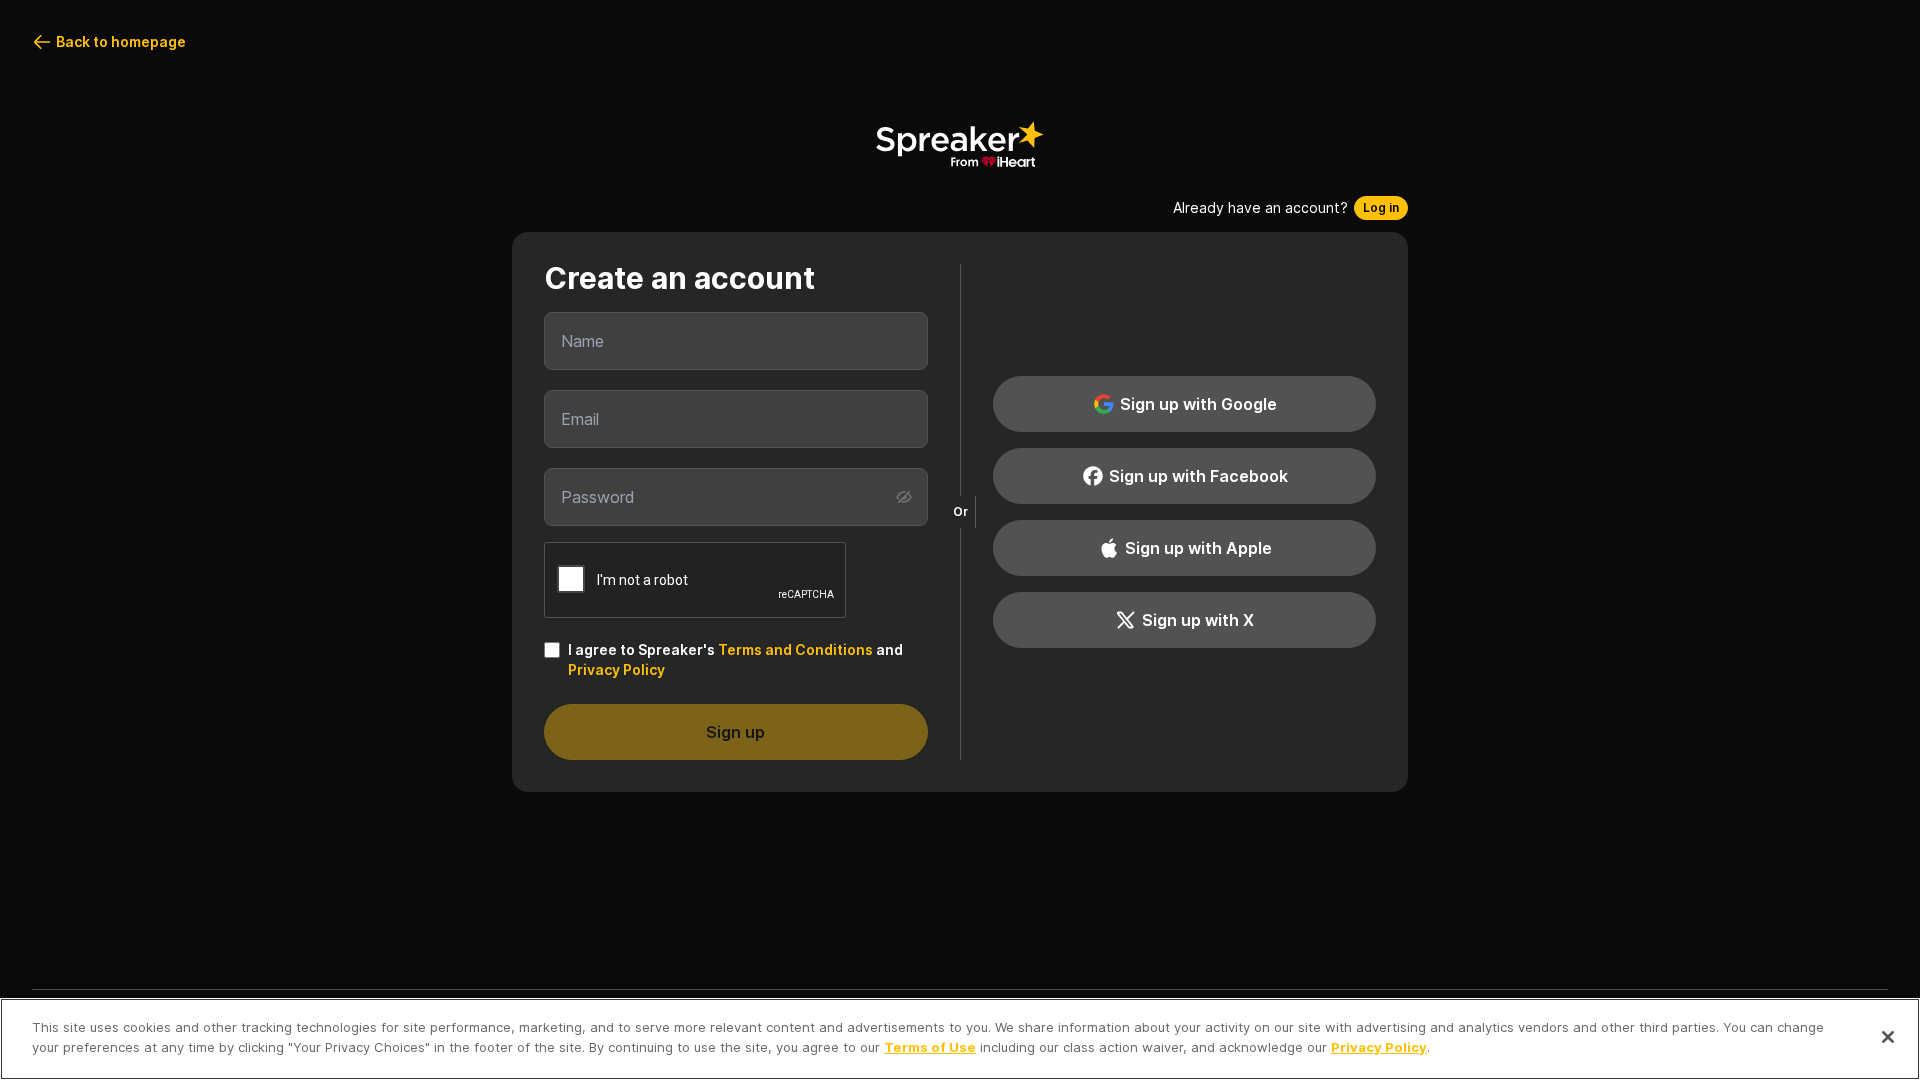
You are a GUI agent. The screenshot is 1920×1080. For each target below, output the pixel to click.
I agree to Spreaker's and (735, 659)
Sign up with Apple (1198, 548)
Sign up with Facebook (1198, 476)
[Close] (1888, 1037)
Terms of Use (930, 1046)
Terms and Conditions (795, 649)
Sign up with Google (1198, 404)
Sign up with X (1198, 620)
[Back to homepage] (960, 144)
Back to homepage (121, 41)
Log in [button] (1381, 207)
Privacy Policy (616, 669)
